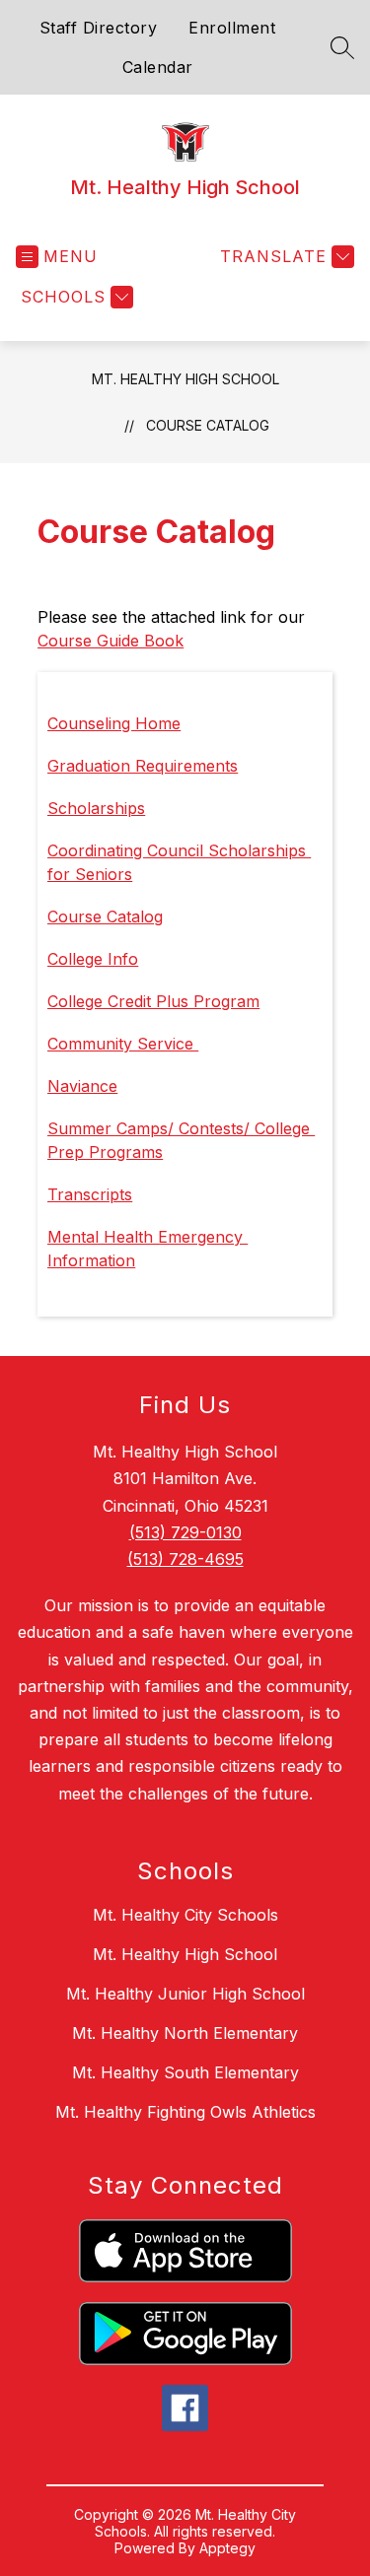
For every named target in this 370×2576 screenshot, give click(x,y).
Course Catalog (208, 425)
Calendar (158, 67)
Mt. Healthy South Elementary (185, 2072)
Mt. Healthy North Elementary (185, 2033)
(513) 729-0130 (185, 1532)
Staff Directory (99, 28)
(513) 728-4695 (185, 1559)
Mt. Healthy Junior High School (185, 1994)
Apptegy (227, 2548)
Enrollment (232, 28)
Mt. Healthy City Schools (185, 1915)
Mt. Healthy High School (185, 379)
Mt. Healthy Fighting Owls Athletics (185, 2112)
